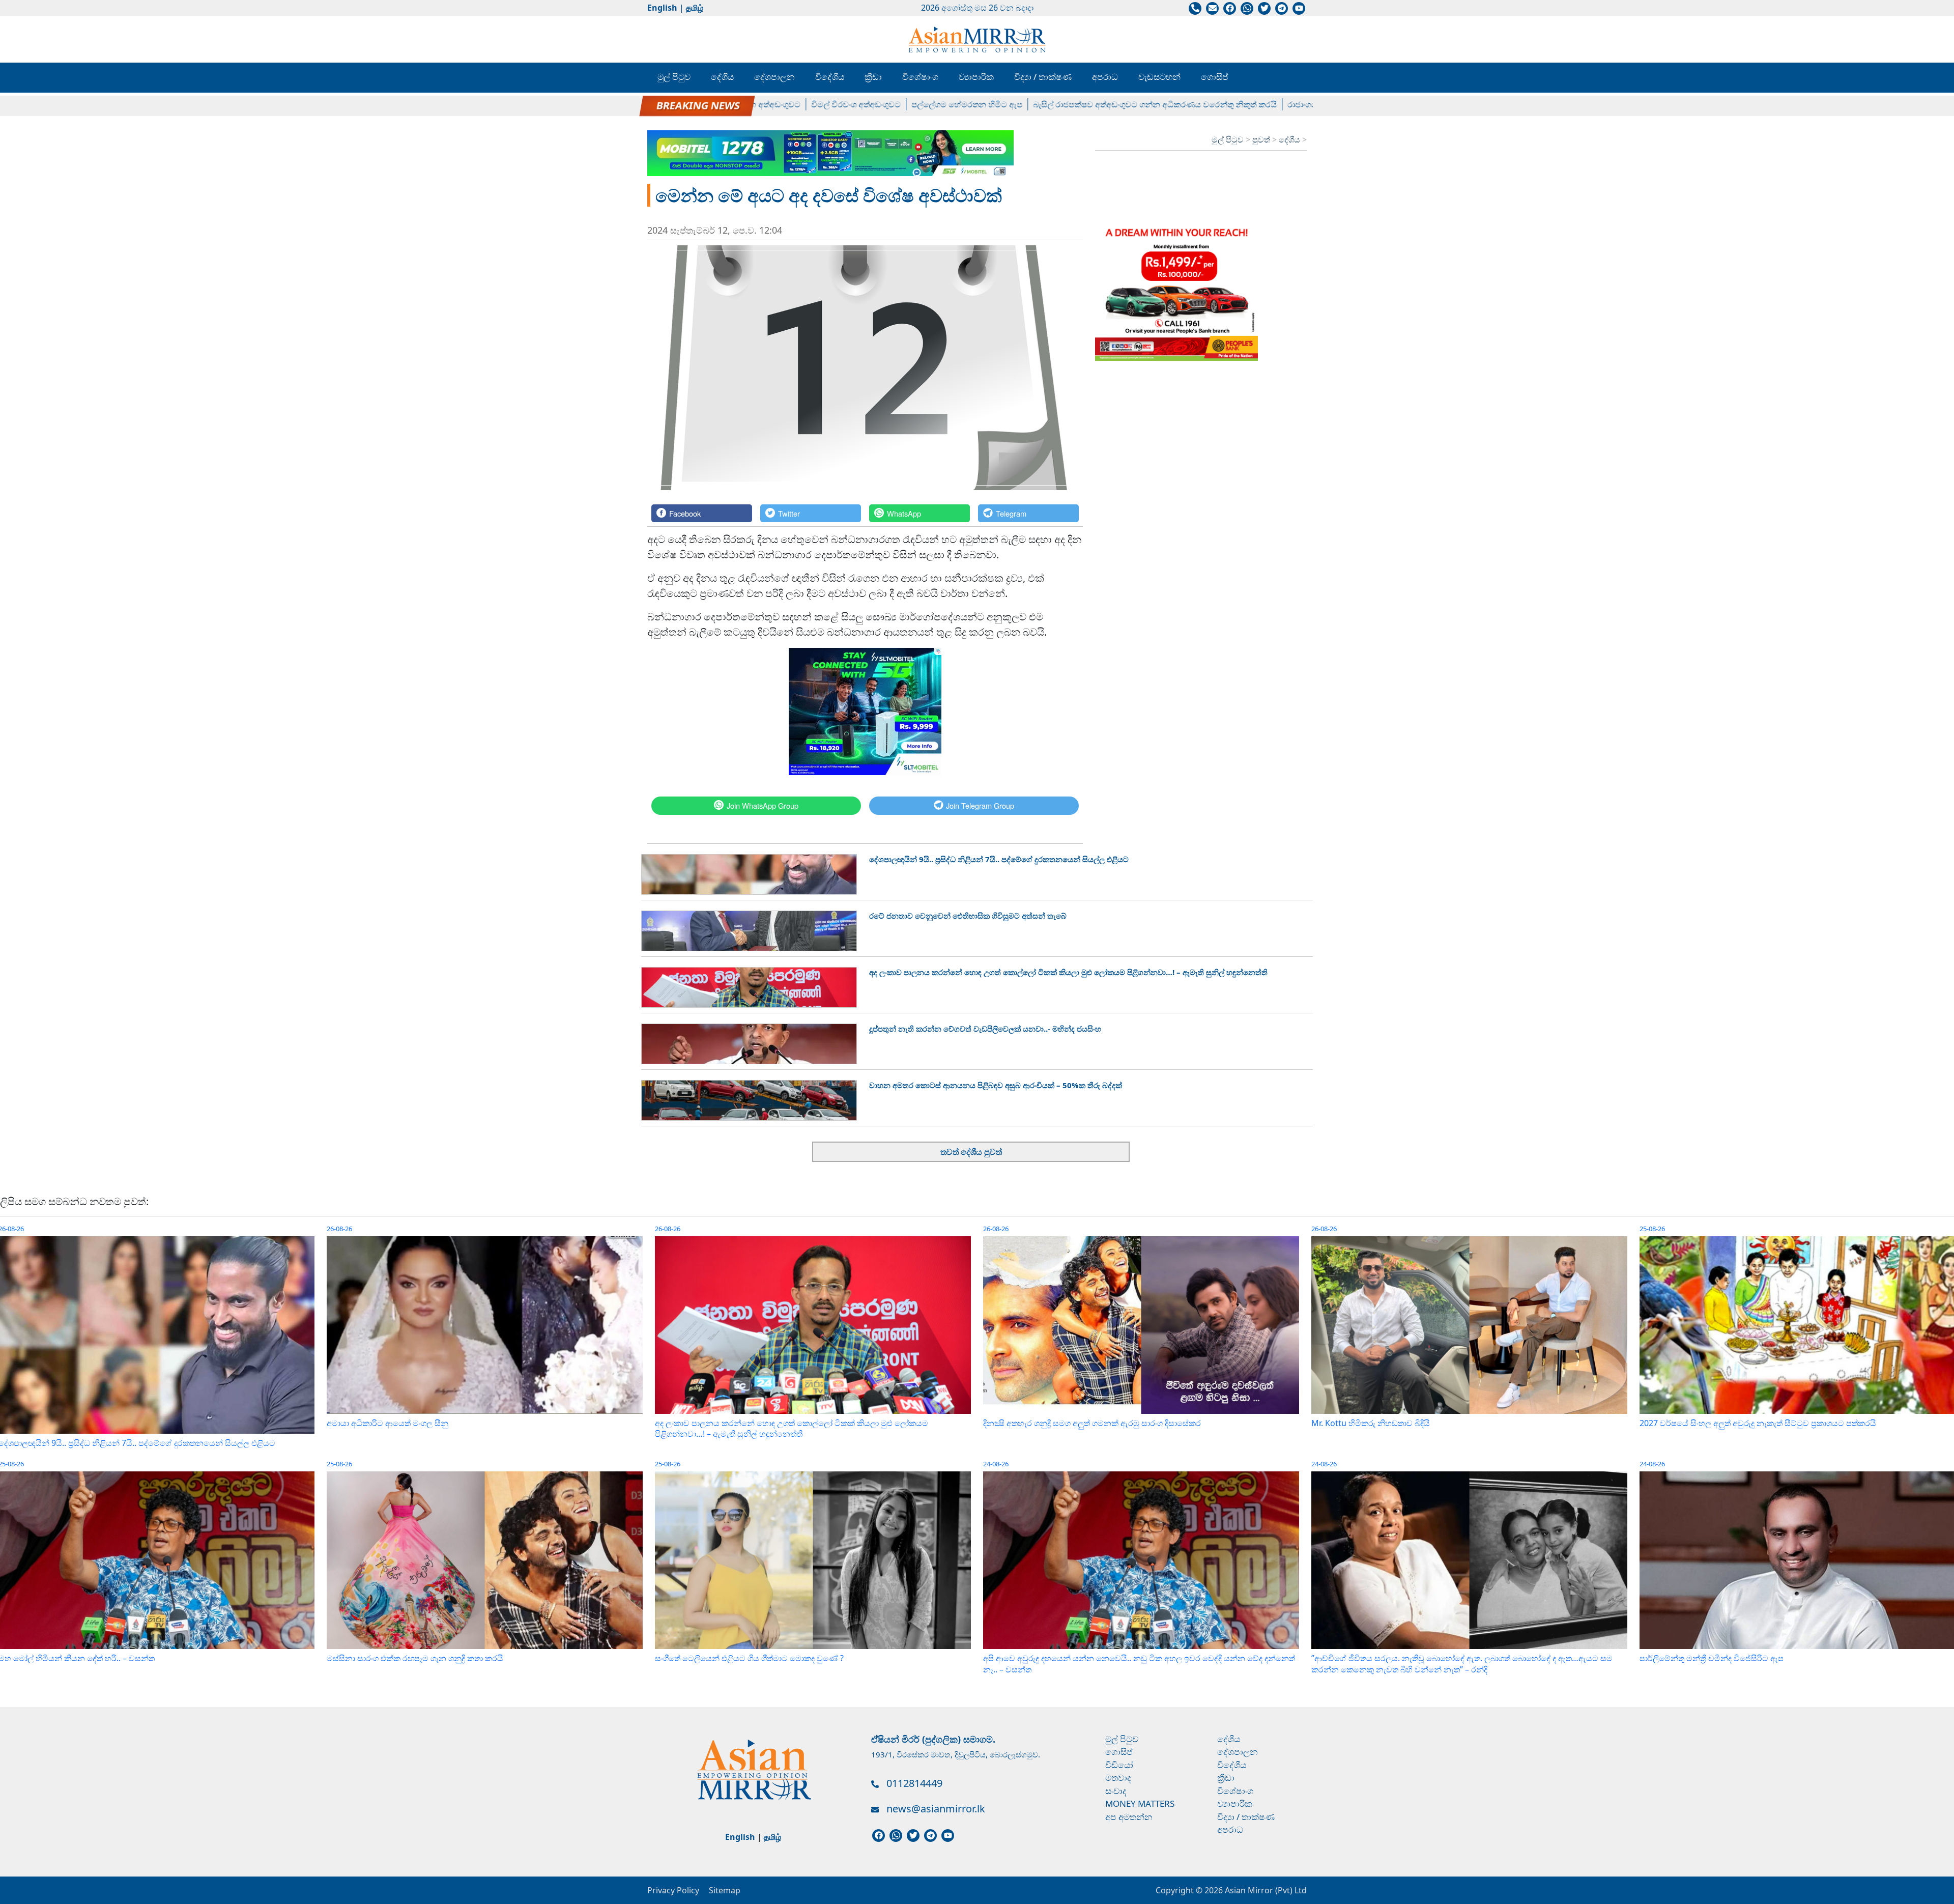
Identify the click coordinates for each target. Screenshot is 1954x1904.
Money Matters (1140, 1803)
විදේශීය (830, 77)
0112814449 (914, 1783)
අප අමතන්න (1129, 1817)
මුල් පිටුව (674, 77)
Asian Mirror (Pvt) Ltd (1265, 1890)
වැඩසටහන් (1159, 77)
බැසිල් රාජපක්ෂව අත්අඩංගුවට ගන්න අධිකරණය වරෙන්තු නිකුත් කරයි (1066, 104)
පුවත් (1262, 139)
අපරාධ (1105, 77)
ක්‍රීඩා (873, 77)
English (662, 8)
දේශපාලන (774, 77)
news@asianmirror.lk (936, 1809)
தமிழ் (695, 8)
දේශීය (722, 77)
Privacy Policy (673, 1890)
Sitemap (725, 1890)
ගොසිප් (1215, 77)
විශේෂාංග (920, 77)
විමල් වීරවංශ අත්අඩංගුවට (767, 104)
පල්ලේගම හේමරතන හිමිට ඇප (878, 104)
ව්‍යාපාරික (976, 77)
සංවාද (1116, 1791)
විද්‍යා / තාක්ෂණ (1043, 77)
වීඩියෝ (1119, 1765)
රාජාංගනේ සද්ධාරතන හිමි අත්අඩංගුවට (1266, 104)
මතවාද (1118, 1778)
